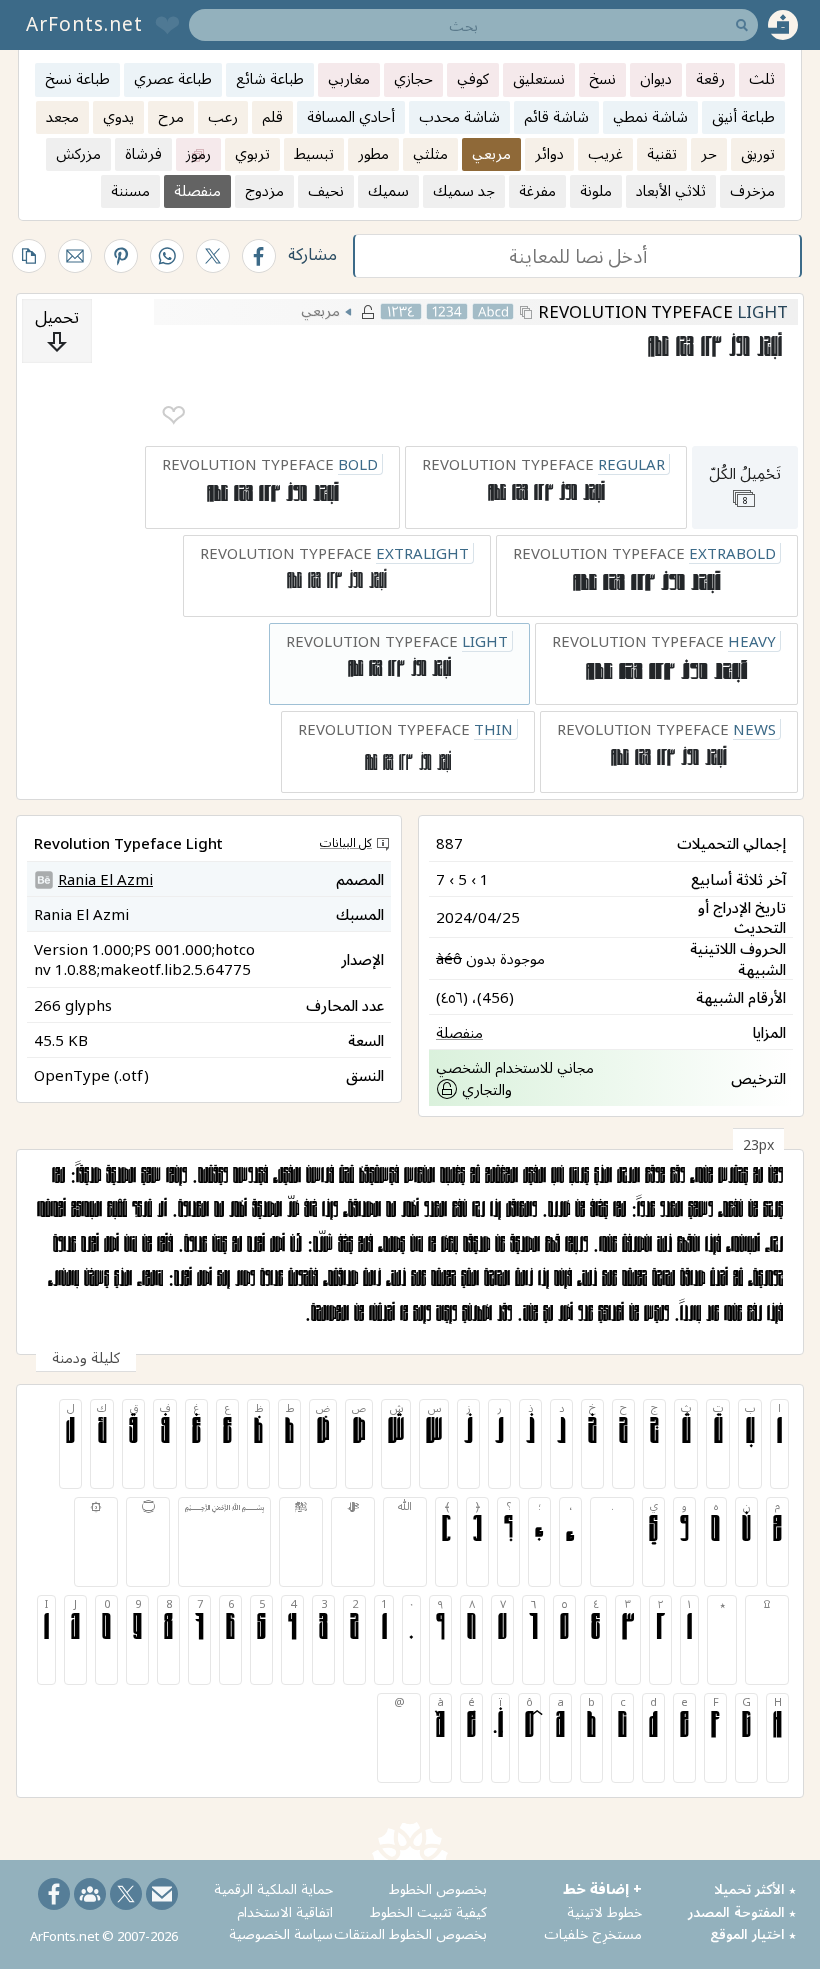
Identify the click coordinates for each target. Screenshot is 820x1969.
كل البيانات (346, 842)
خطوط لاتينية (604, 1911)
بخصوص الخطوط (438, 1888)
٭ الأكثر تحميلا (755, 1888)
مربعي (320, 310)
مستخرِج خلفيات (593, 1933)
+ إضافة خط (602, 1888)
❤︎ (173, 415)
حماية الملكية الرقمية (273, 1888)
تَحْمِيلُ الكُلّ (745, 484)
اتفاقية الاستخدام (285, 1911)
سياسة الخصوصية (281, 1933)
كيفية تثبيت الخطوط (428, 1911)
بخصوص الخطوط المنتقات (410, 1933)
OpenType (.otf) (91, 1075)
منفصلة (459, 1032)
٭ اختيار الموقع (753, 1933)
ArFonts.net (84, 24)
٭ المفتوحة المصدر (742, 1911)
